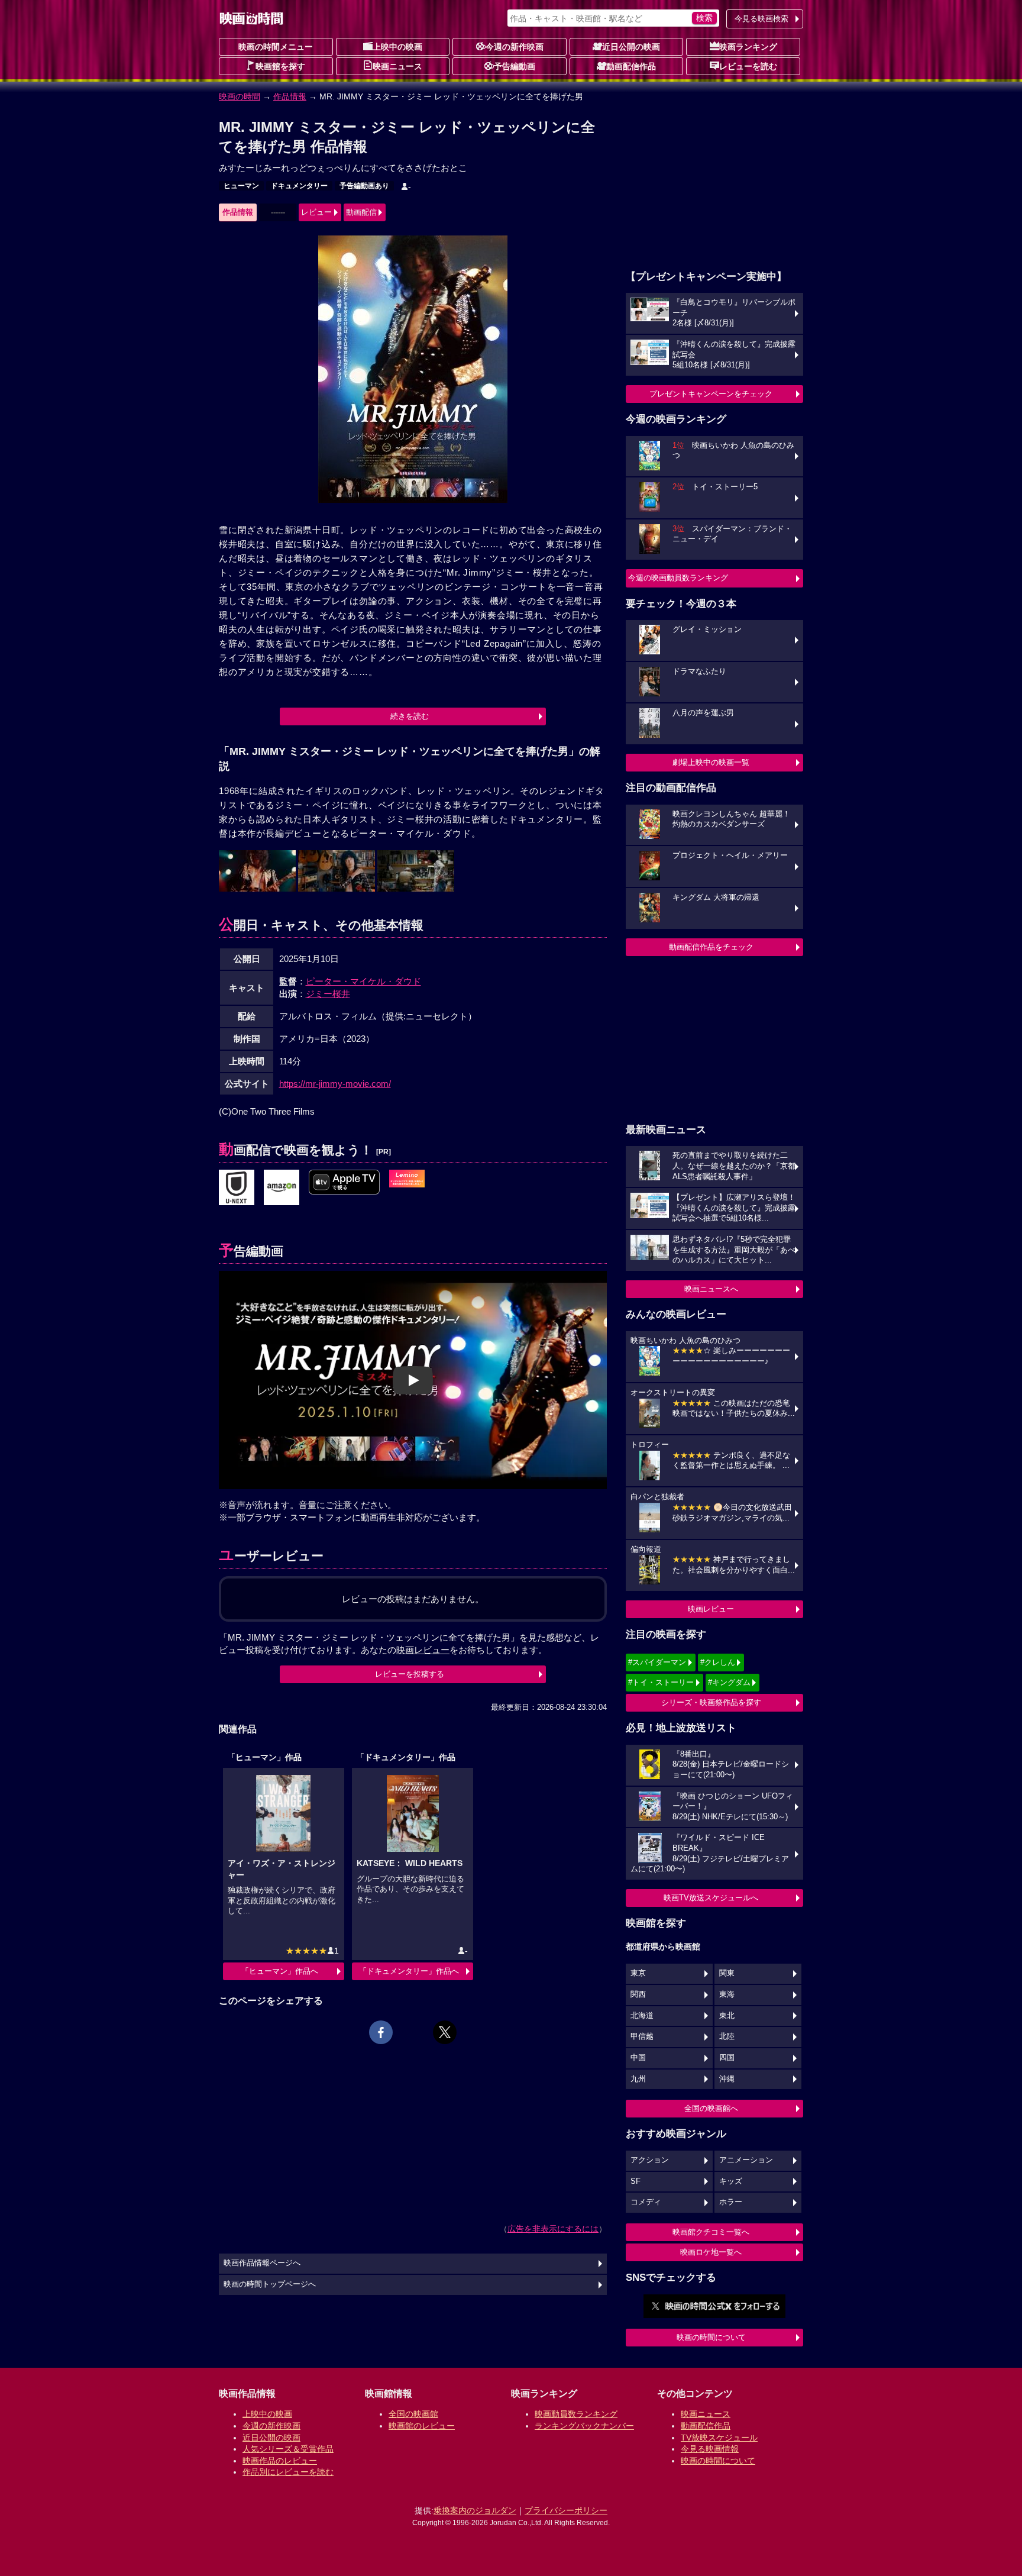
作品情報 (290, 96)
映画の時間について (711, 2337)
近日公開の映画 (631, 47)
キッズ (731, 2181)
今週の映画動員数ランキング (678, 578)
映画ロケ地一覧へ (711, 2252)
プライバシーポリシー (566, 2510)
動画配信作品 (631, 66)
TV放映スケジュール (719, 2438)
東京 (638, 1973)
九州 (638, 2079)
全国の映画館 (413, 2414)
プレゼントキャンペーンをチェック (711, 394)
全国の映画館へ (711, 2108)
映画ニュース (397, 66)
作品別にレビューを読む (288, 2472)
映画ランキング (748, 47)
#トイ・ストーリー (661, 1682)
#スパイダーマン (657, 1662)
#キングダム (729, 1682)
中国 (638, 2058)
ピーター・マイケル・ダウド (363, 981)
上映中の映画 (397, 47)
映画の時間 (240, 96)
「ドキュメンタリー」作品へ (409, 1971)
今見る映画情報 (710, 2449)
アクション (650, 2160)
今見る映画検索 (761, 19)
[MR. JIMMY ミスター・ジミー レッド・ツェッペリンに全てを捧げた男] (237, 1188)
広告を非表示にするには (553, 2229)
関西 (638, 1994)
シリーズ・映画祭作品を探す (711, 1702)
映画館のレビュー (422, 2426)
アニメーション (746, 2160)
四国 (727, 2058)
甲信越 (642, 2036)
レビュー (316, 212)
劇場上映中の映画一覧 (711, 762)
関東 (727, 1973)
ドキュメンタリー (299, 186)
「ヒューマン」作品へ (280, 1971)
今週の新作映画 (515, 47)
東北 (727, 2016)
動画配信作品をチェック (711, 947)
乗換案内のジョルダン (475, 2510)
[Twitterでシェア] (445, 2032)
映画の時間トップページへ (270, 2284)
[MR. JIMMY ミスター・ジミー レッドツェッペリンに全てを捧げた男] (407, 1179)
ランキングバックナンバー (584, 2426)
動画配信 (361, 212)
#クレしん (718, 1662)
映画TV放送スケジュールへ (711, 1898)
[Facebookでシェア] (381, 2032)
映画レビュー (711, 1609)
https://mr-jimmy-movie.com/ (335, 1084)
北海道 (642, 2016)
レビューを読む (748, 66)
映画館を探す (280, 66)
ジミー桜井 (328, 994)
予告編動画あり (364, 186)
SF (635, 2181)
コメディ (646, 2202)
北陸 (727, 2036)
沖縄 (727, 2079)
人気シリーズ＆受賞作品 (288, 2449)
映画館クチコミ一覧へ (711, 2232)
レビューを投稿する (410, 1674)
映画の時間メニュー (276, 47)
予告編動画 (515, 66)
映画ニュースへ (711, 1289)
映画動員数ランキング (576, 2414)
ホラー (731, 2202)
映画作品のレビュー (280, 2461)
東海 (727, 1994)
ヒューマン (241, 186)
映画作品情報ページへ (262, 2263)
